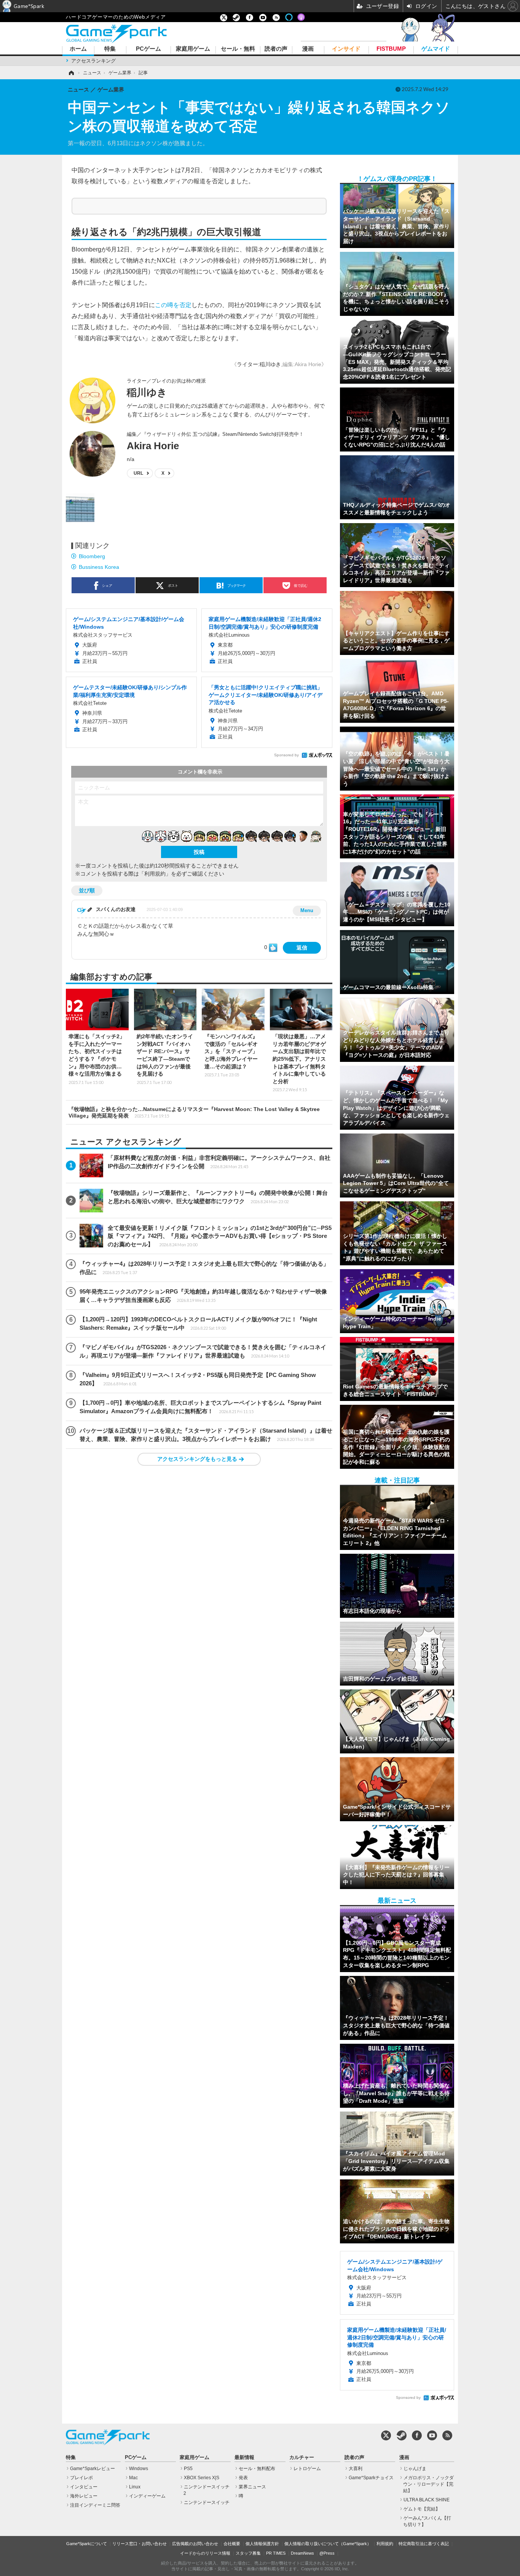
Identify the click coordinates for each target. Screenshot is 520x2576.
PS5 (188, 2469)
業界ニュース (252, 2487)
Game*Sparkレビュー (93, 2469)
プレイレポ (81, 2478)
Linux (135, 2487)
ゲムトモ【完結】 (422, 2509)
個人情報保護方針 (262, 2544)
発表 (243, 2478)
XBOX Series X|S (202, 2478)
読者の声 (276, 49)
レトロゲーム (307, 2469)
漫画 (308, 49)
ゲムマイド (436, 49)
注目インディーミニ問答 (95, 2505)
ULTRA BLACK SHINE (427, 2500)
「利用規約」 (155, 874)
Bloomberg (92, 556)
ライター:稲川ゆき (259, 364)
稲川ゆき (147, 392)
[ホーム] (71, 73)
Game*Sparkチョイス (371, 2478)
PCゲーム (148, 49)
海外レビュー (84, 2496)
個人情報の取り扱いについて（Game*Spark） (328, 2544)
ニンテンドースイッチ (207, 2502)
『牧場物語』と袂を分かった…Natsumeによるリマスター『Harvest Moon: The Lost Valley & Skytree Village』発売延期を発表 (194, 1112)
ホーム (78, 49)
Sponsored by (286, 755)
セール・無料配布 (257, 2469)
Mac (133, 2478)
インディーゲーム (147, 2496)
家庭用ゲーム (193, 49)
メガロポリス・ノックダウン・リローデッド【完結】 (428, 2484)
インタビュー (84, 2487)
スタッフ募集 (248, 2553)
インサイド (346, 49)
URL (138, 473)
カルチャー (302, 2458)
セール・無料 (238, 49)
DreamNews (302, 2553)
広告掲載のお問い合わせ (195, 2544)
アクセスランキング (93, 61)
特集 (110, 49)
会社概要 (232, 2544)
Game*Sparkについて (87, 2544)
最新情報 (244, 2458)
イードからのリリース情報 (205, 2553)
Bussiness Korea (99, 567)
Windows (139, 2469)
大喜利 (356, 2469)
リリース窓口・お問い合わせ (140, 2544)
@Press (327, 2553)
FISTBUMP (391, 49)
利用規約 (385, 2544)
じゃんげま (415, 2469)
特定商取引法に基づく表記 (424, 2544)
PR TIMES (276, 2553)
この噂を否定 (173, 305)
